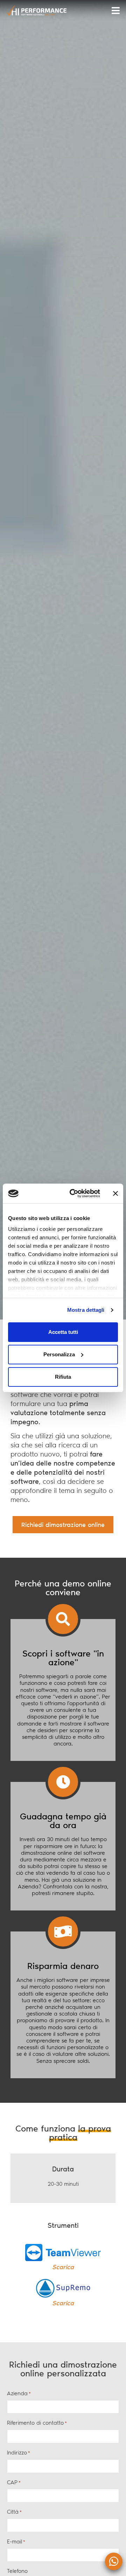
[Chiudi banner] (115, 1193)
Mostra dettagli (86, 1310)
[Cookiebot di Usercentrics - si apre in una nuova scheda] (74, 1193)
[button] (115, 11)
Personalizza (59, 1354)
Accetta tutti (63, 1332)
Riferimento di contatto (37, 2423)
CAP (14, 2482)
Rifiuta (63, 1377)
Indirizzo (19, 2453)
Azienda (19, 2393)
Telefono (17, 2571)
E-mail (16, 2541)
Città (14, 2512)
